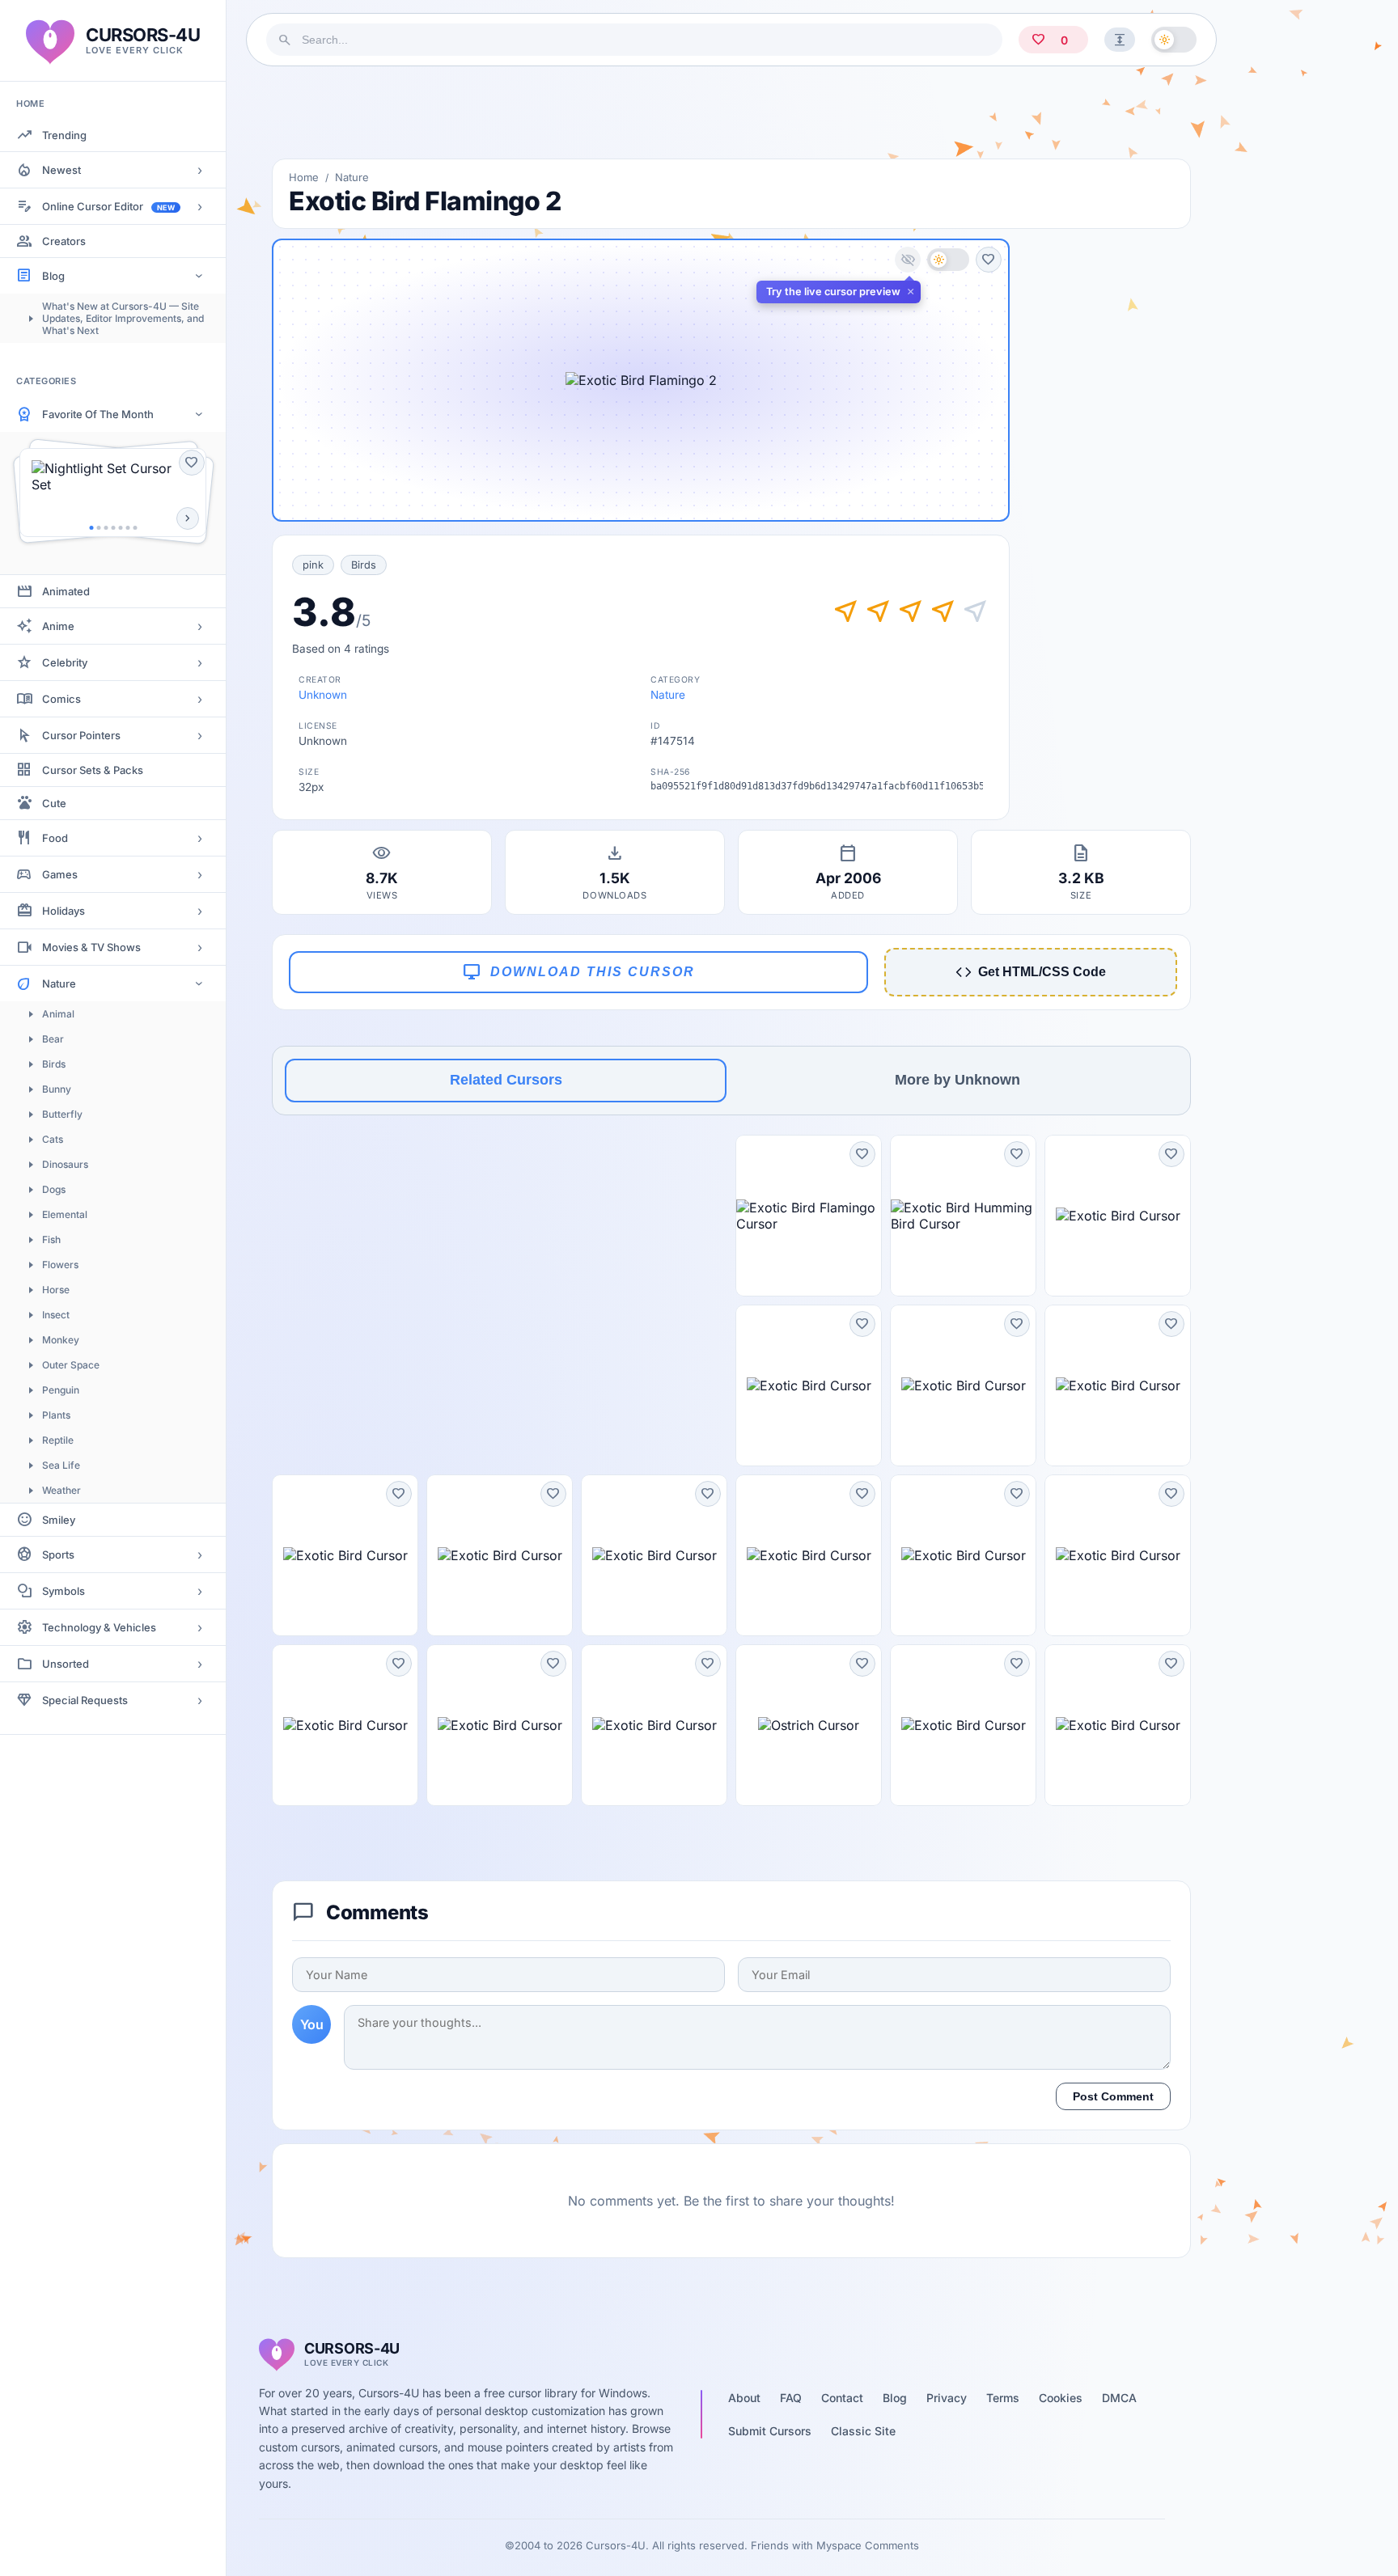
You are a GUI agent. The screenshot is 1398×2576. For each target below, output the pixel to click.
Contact (842, 2398)
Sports (58, 1554)
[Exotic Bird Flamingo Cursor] (809, 1216)
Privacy (947, 2398)
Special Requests (85, 1700)
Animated (66, 591)
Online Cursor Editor (108, 206)
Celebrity (65, 662)
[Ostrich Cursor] (809, 1725)
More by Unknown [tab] (957, 1080)
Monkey (61, 1340)
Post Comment (1113, 2096)
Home (304, 177)
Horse (56, 1290)
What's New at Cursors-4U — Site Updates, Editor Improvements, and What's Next (123, 318)
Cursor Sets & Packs (93, 770)
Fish (51, 1239)
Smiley (59, 1520)
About (744, 2398)
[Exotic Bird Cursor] (1118, 1216)
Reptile (58, 1440)
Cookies (1061, 2398)
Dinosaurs (65, 1164)
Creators (64, 241)
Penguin (61, 1390)
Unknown (323, 695)
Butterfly (62, 1114)
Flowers (60, 1265)
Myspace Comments (868, 2545)
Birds (54, 1064)
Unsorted (66, 1664)
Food (55, 838)
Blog (53, 276)
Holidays (64, 911)
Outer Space (71, 1365)
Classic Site (863, 2431)
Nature (59, 983)
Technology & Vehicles (99, 1627)
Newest (61, 170)
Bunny (57, 1089)
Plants (56, 1415)
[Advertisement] (731, 112)
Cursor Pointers (81, 735)
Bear (53, 1039)
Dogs (54, 1189)
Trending (64, 135)
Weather (61, 1490)
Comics (61, 699)
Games (60, 874)
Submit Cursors (770, 2431)
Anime (58, 626)
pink (313, 565)
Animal (58, 1014)
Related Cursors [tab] (506, 1080)
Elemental (65, 1214)
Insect (56, 1315)
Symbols (64, 1591)
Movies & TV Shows (91, 947)
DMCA (1119, 2398)
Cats (53, 1139)
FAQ (791, 2398)
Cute (54, 803)
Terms (1003, 2398)
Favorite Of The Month (98, 414)
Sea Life (61, 1465)
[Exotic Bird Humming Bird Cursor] (963, 1216)
